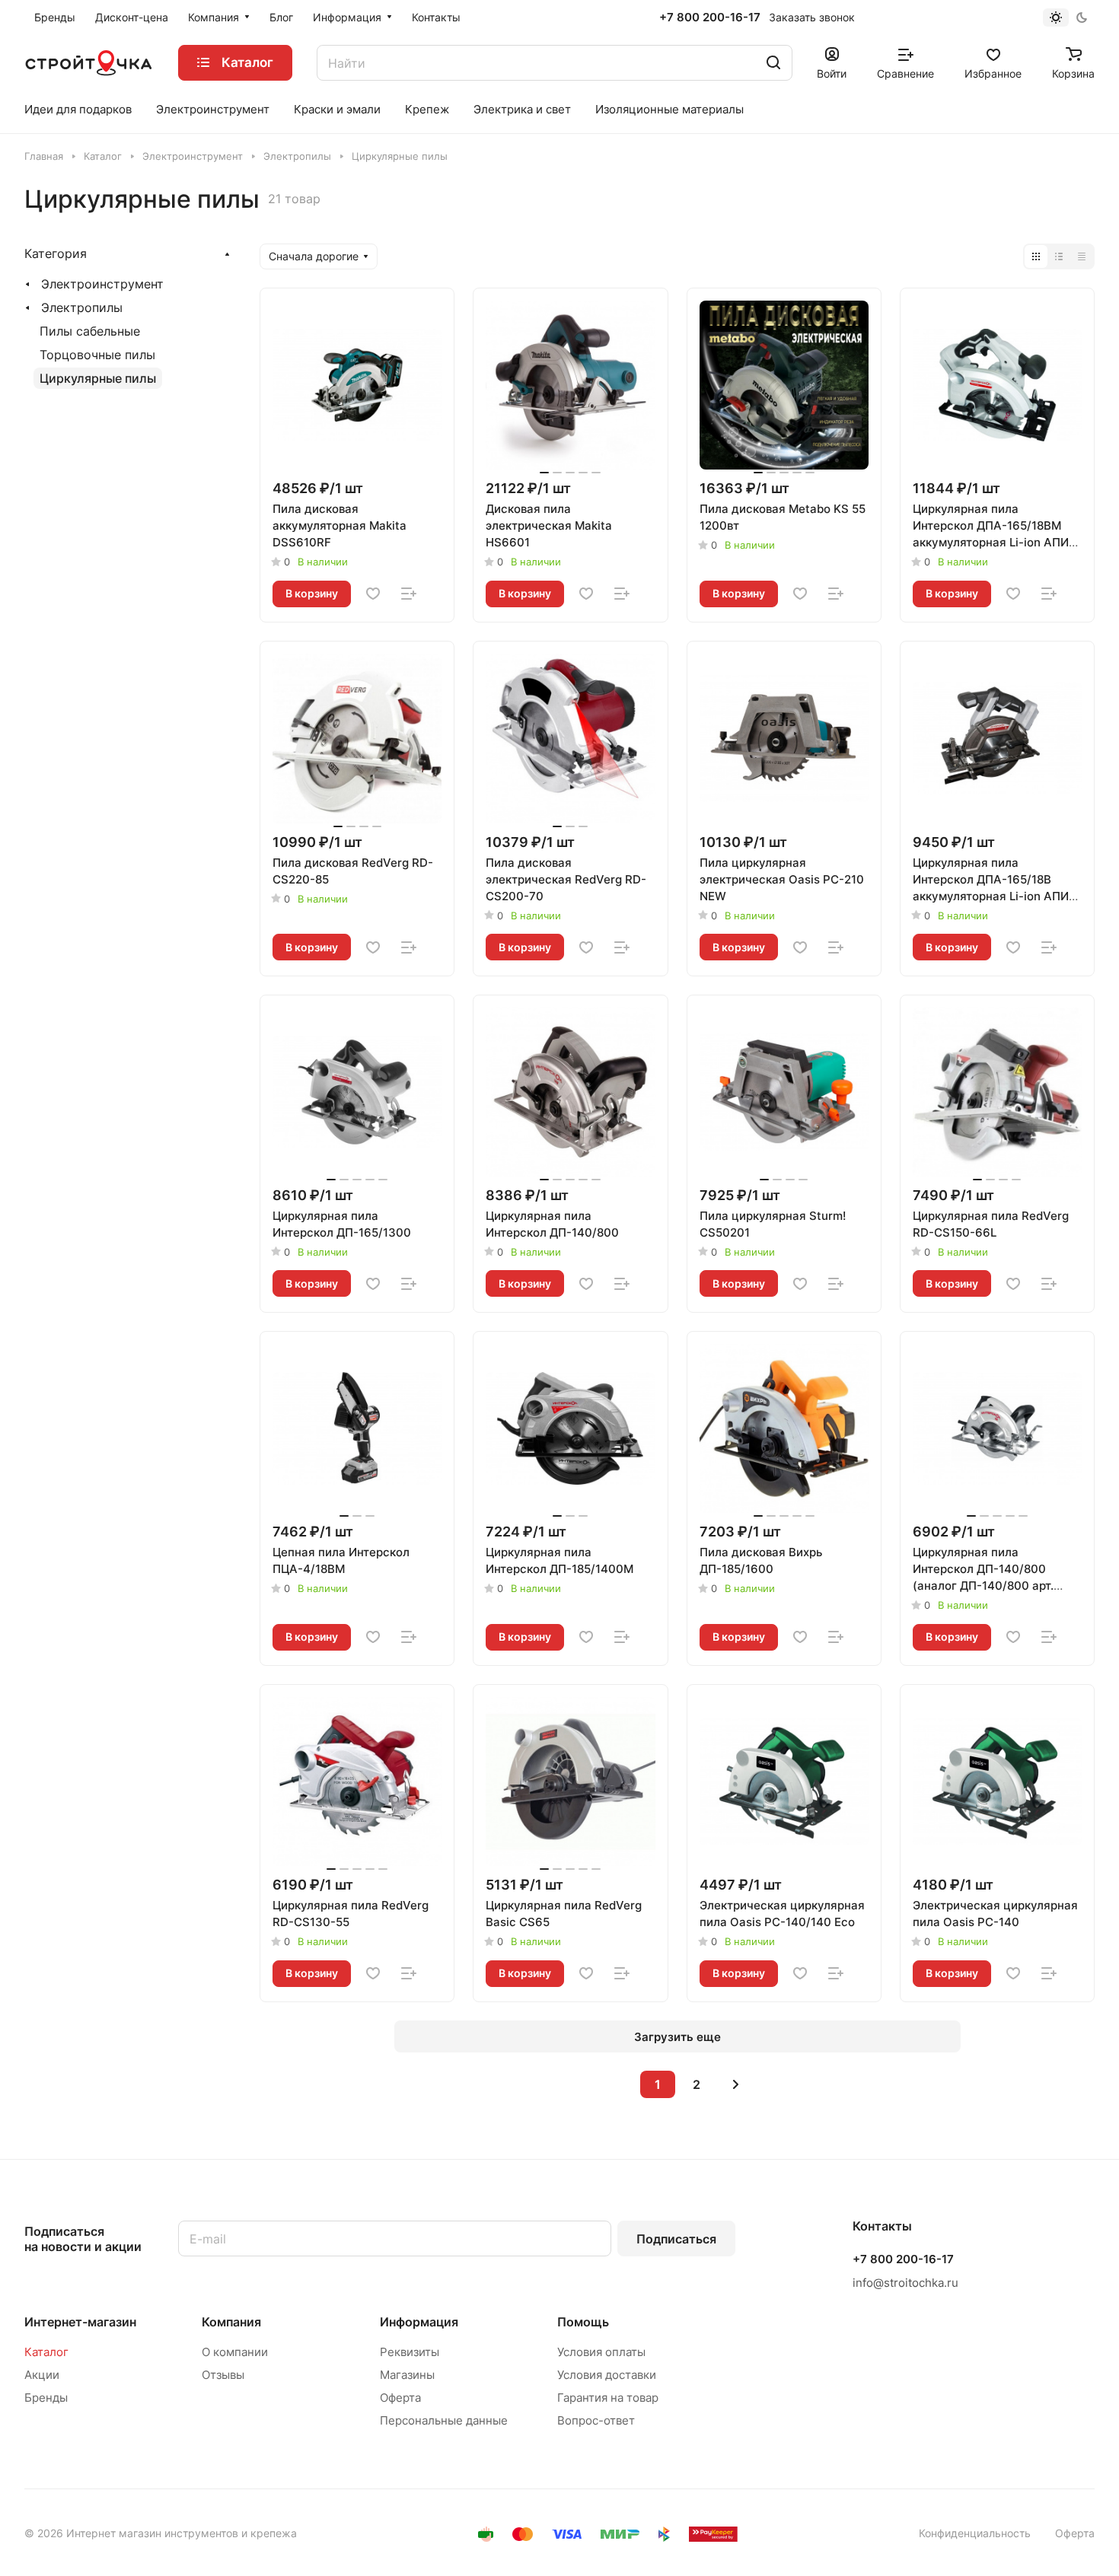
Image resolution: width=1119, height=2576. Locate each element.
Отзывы (223, 2375)
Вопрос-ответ (596, 2420)
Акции (42, 2375)
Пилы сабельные (90, 331)
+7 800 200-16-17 (710, 18)
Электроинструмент (102, 284)
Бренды (46, 2398)
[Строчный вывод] (1059, 256)
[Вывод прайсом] (1082, 256)
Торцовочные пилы (97, 355)
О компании (235, 2352)
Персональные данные (444, 2420)
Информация (419, 2322)
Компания (231, 2322)
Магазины (407, 2375)
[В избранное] (373, 594)
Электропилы (82, 307)
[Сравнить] (409, 594)
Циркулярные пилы (98, 378)
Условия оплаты (601, 2352)
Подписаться (676, 2239)
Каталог (46, 2352)
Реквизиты (410, 2352)
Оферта (400, 2398)
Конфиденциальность (975, 2533)
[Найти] (773, 63)
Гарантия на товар (608, 2398)
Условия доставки (607, 2375)
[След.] (735, 2084)
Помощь (583, 2322)
